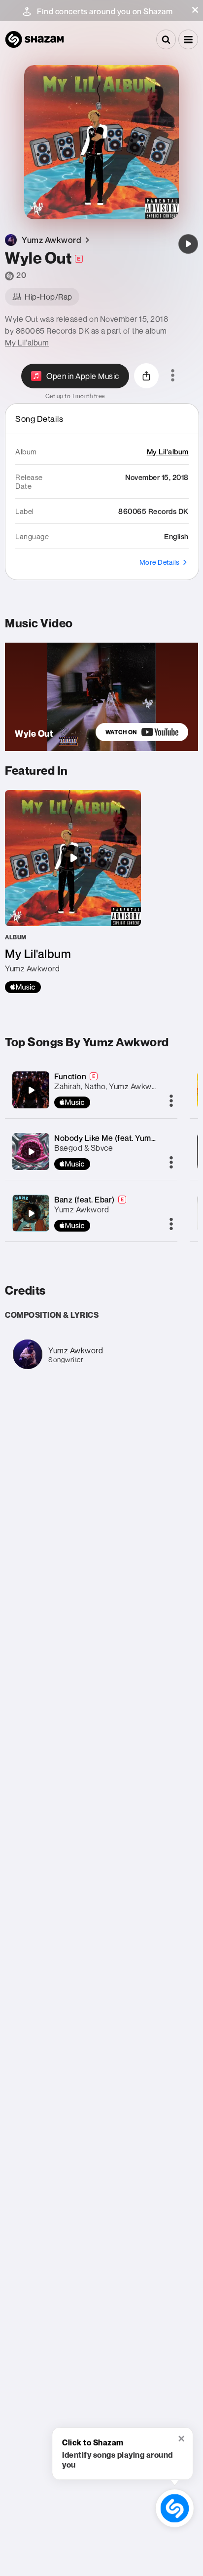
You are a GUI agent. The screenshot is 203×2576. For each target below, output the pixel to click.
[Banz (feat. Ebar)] (31, 1213)
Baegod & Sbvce (84, 1148)
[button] (195, 10)
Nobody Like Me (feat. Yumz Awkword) (124, 1138)
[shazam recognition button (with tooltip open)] (175, 2508)
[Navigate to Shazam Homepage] (34, 39)
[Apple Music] (23, 987)
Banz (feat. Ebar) (85, 1200)
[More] (171, 1101)
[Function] (31, 1090)
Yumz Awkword (82, 1209)
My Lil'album (27, 343)
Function (70, 1076)
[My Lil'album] (73, 892)
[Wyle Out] (188, 244)
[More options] (173, 376)
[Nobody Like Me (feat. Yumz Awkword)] (31, 1152)
